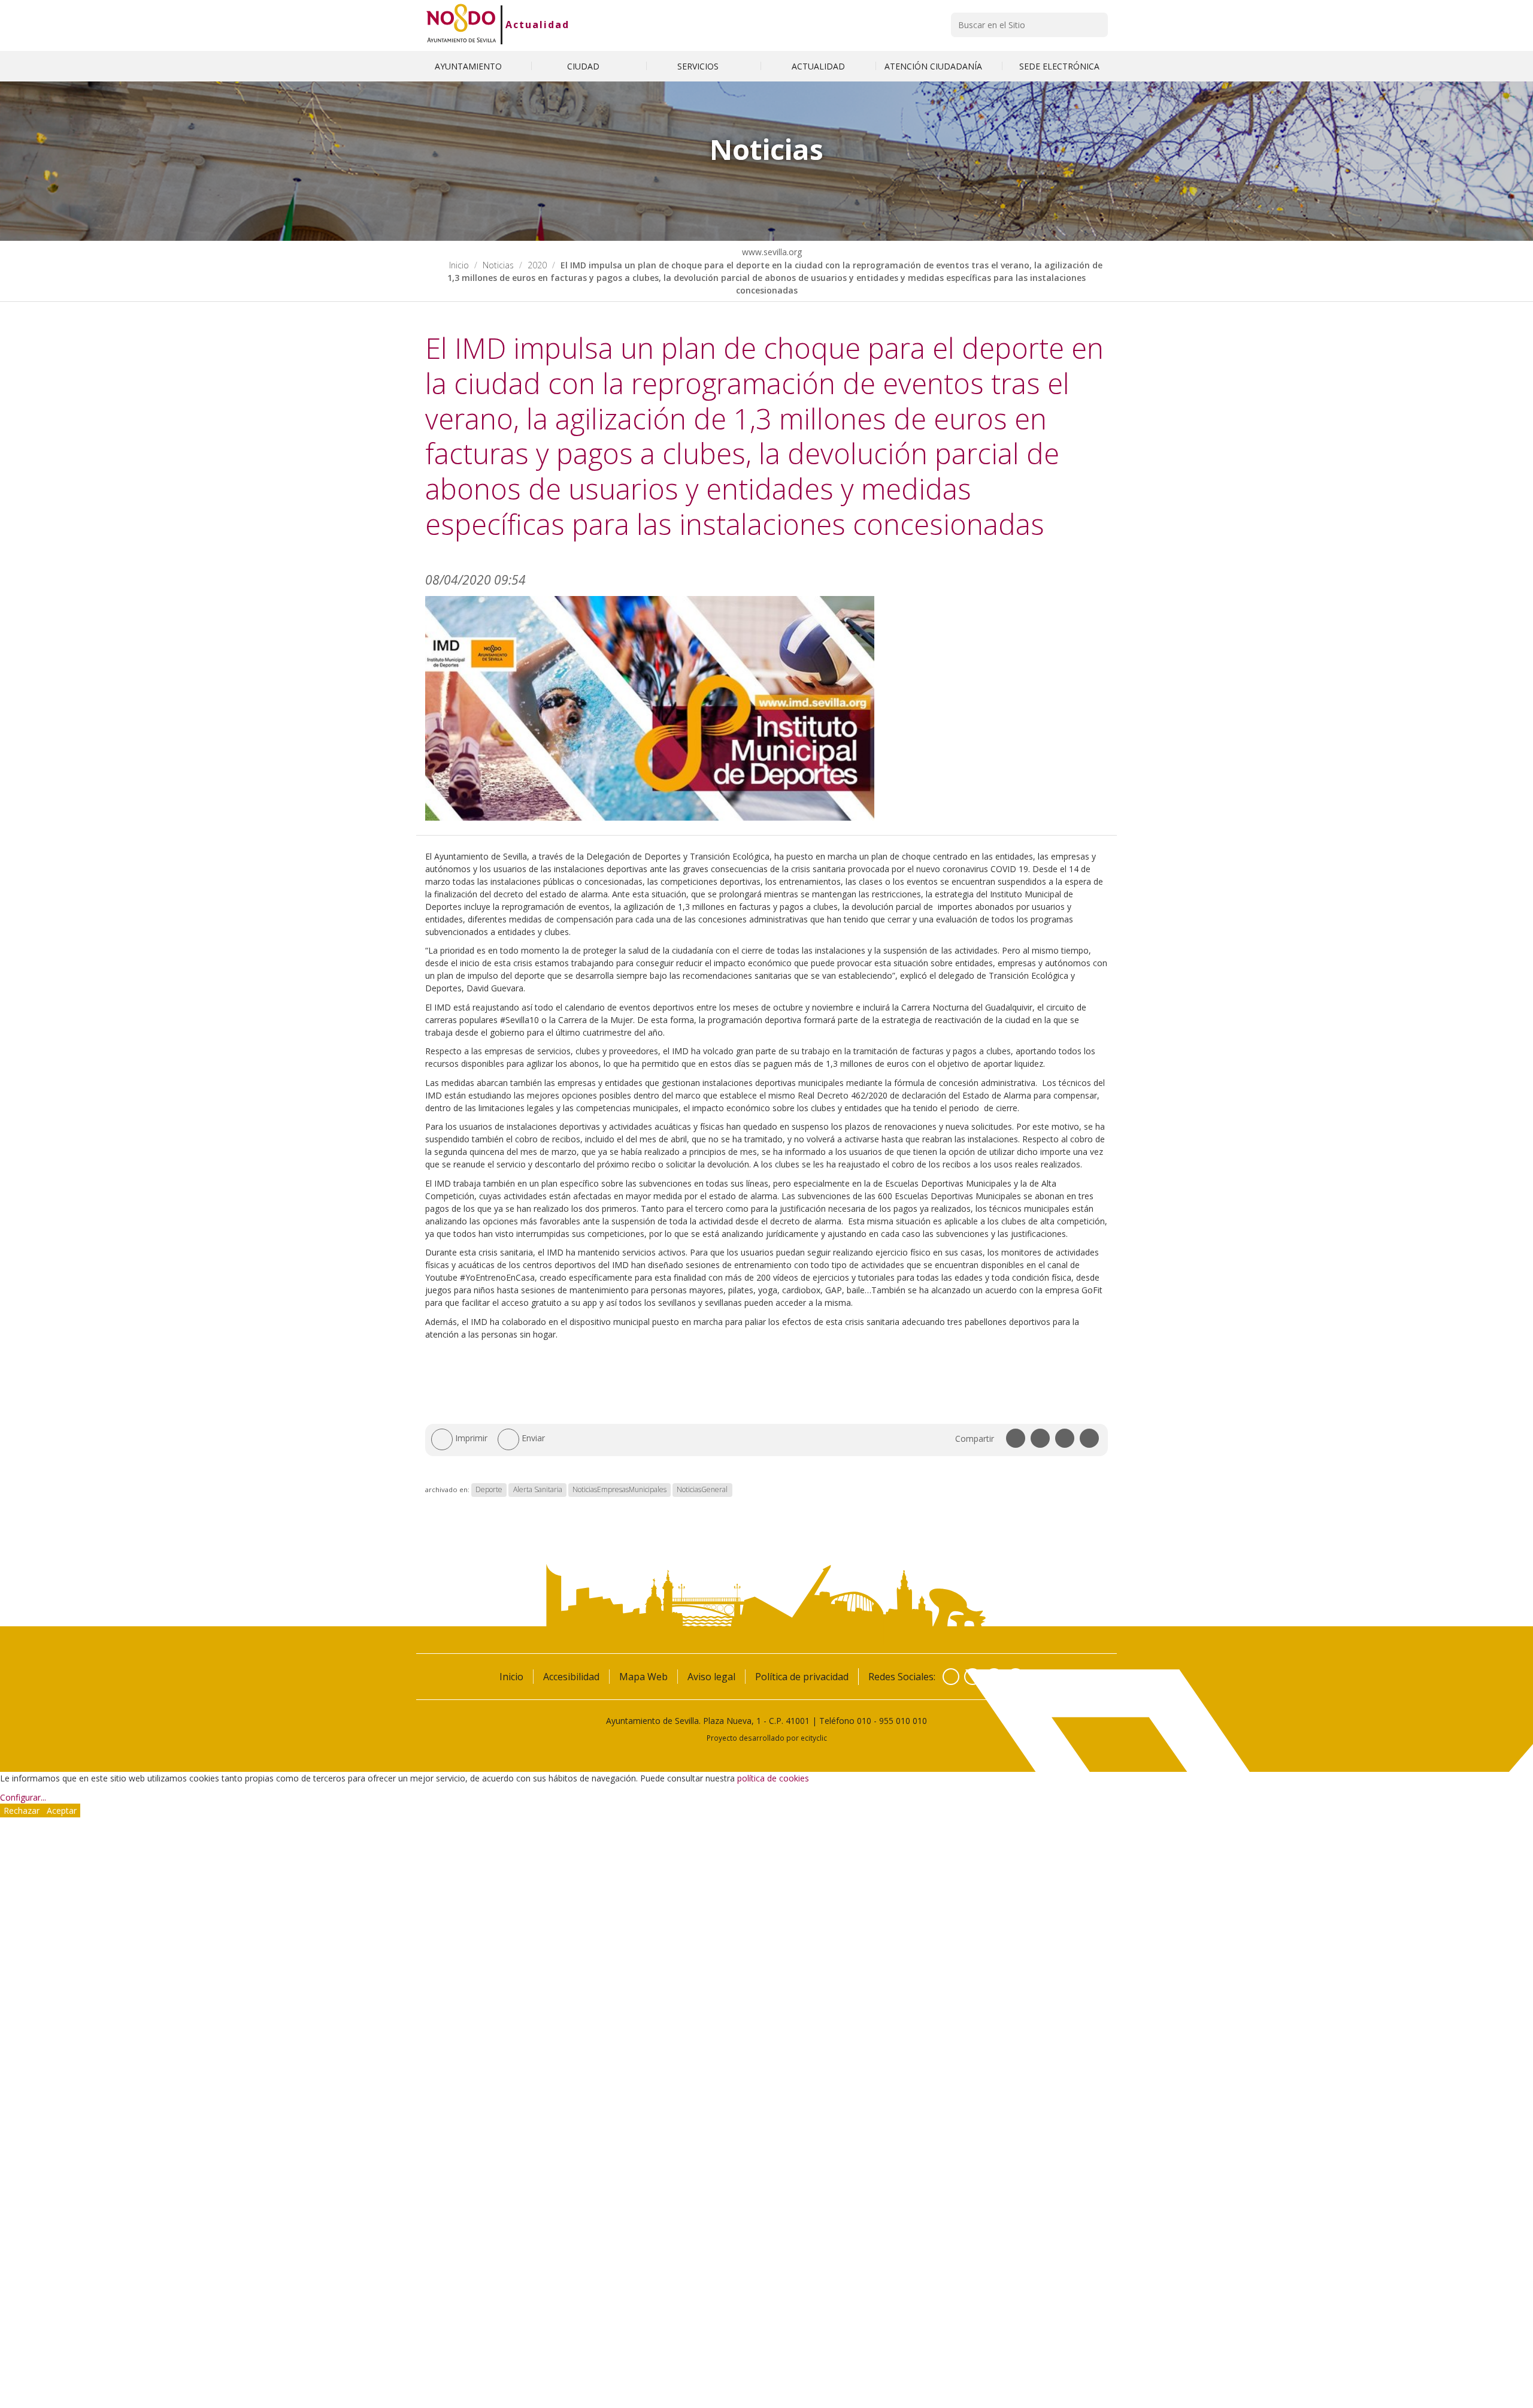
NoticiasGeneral (702, 1489)
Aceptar (62, 1810)
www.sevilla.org (771, 252)
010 (864, 1721)
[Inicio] (461, 25)
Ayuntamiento (469, 66)
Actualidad (537, 25)
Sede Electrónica (1059, 66)
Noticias (498, 265)
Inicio (459, 265)
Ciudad (584, 66)
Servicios (699, 66)
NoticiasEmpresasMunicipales (619, 1489)
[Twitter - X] (972, 1677)
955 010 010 (903, 1721)
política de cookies (773, 1778)
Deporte (489, 1489)
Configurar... (23, 1797)
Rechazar (22, 1810)
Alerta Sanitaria (538, 1489)
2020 (537, 265)
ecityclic (814, 1738)
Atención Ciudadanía (934, 66)
